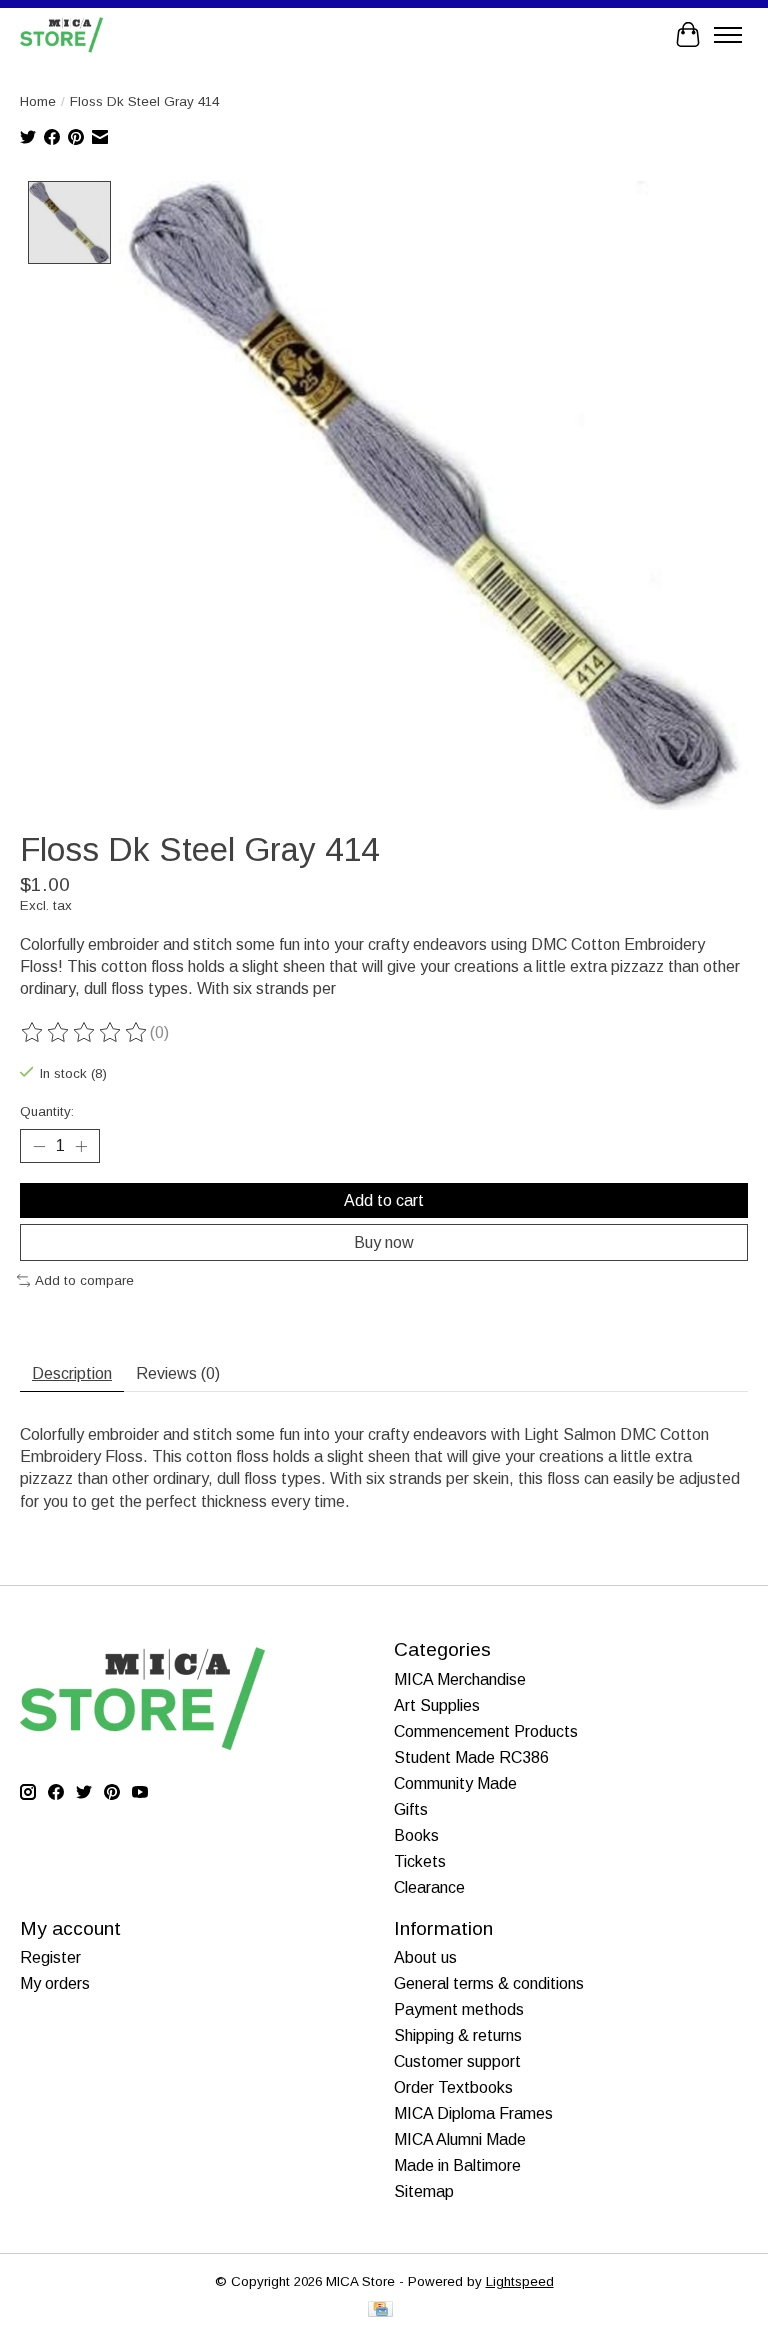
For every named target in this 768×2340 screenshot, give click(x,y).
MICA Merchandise (460, 1679)
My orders (55, 1983)
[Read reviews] (85, 1033)
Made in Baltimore (457, 2165)
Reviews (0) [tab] (178, 1373)
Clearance (429, 1887)
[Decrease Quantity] (39, 1146)
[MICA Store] (61, 34)
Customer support (457, 2061)
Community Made (455, 1783)
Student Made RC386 (471, 1757)
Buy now (384, 1242)
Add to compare (84, 1280)
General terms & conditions (489, 1983)
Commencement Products (486, 1731)
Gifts (411, 1809)
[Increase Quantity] (81, 1146)
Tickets (420, 1861)
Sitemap (424, 2191)
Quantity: (47, 1111)
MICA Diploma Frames (473, 2113)
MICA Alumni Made (460, 2139)
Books (416, 1835)
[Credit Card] (380, 2310)
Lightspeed (520, 2281)
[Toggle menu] (728, 35)
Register (50, 1957)
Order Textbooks (453, 2087)
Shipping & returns (458, 2035)
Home (38, 101)
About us (425, 1957)
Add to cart (384, 1200)
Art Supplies (437, 1705)
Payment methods (459, 2009)
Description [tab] (72, 1373)
